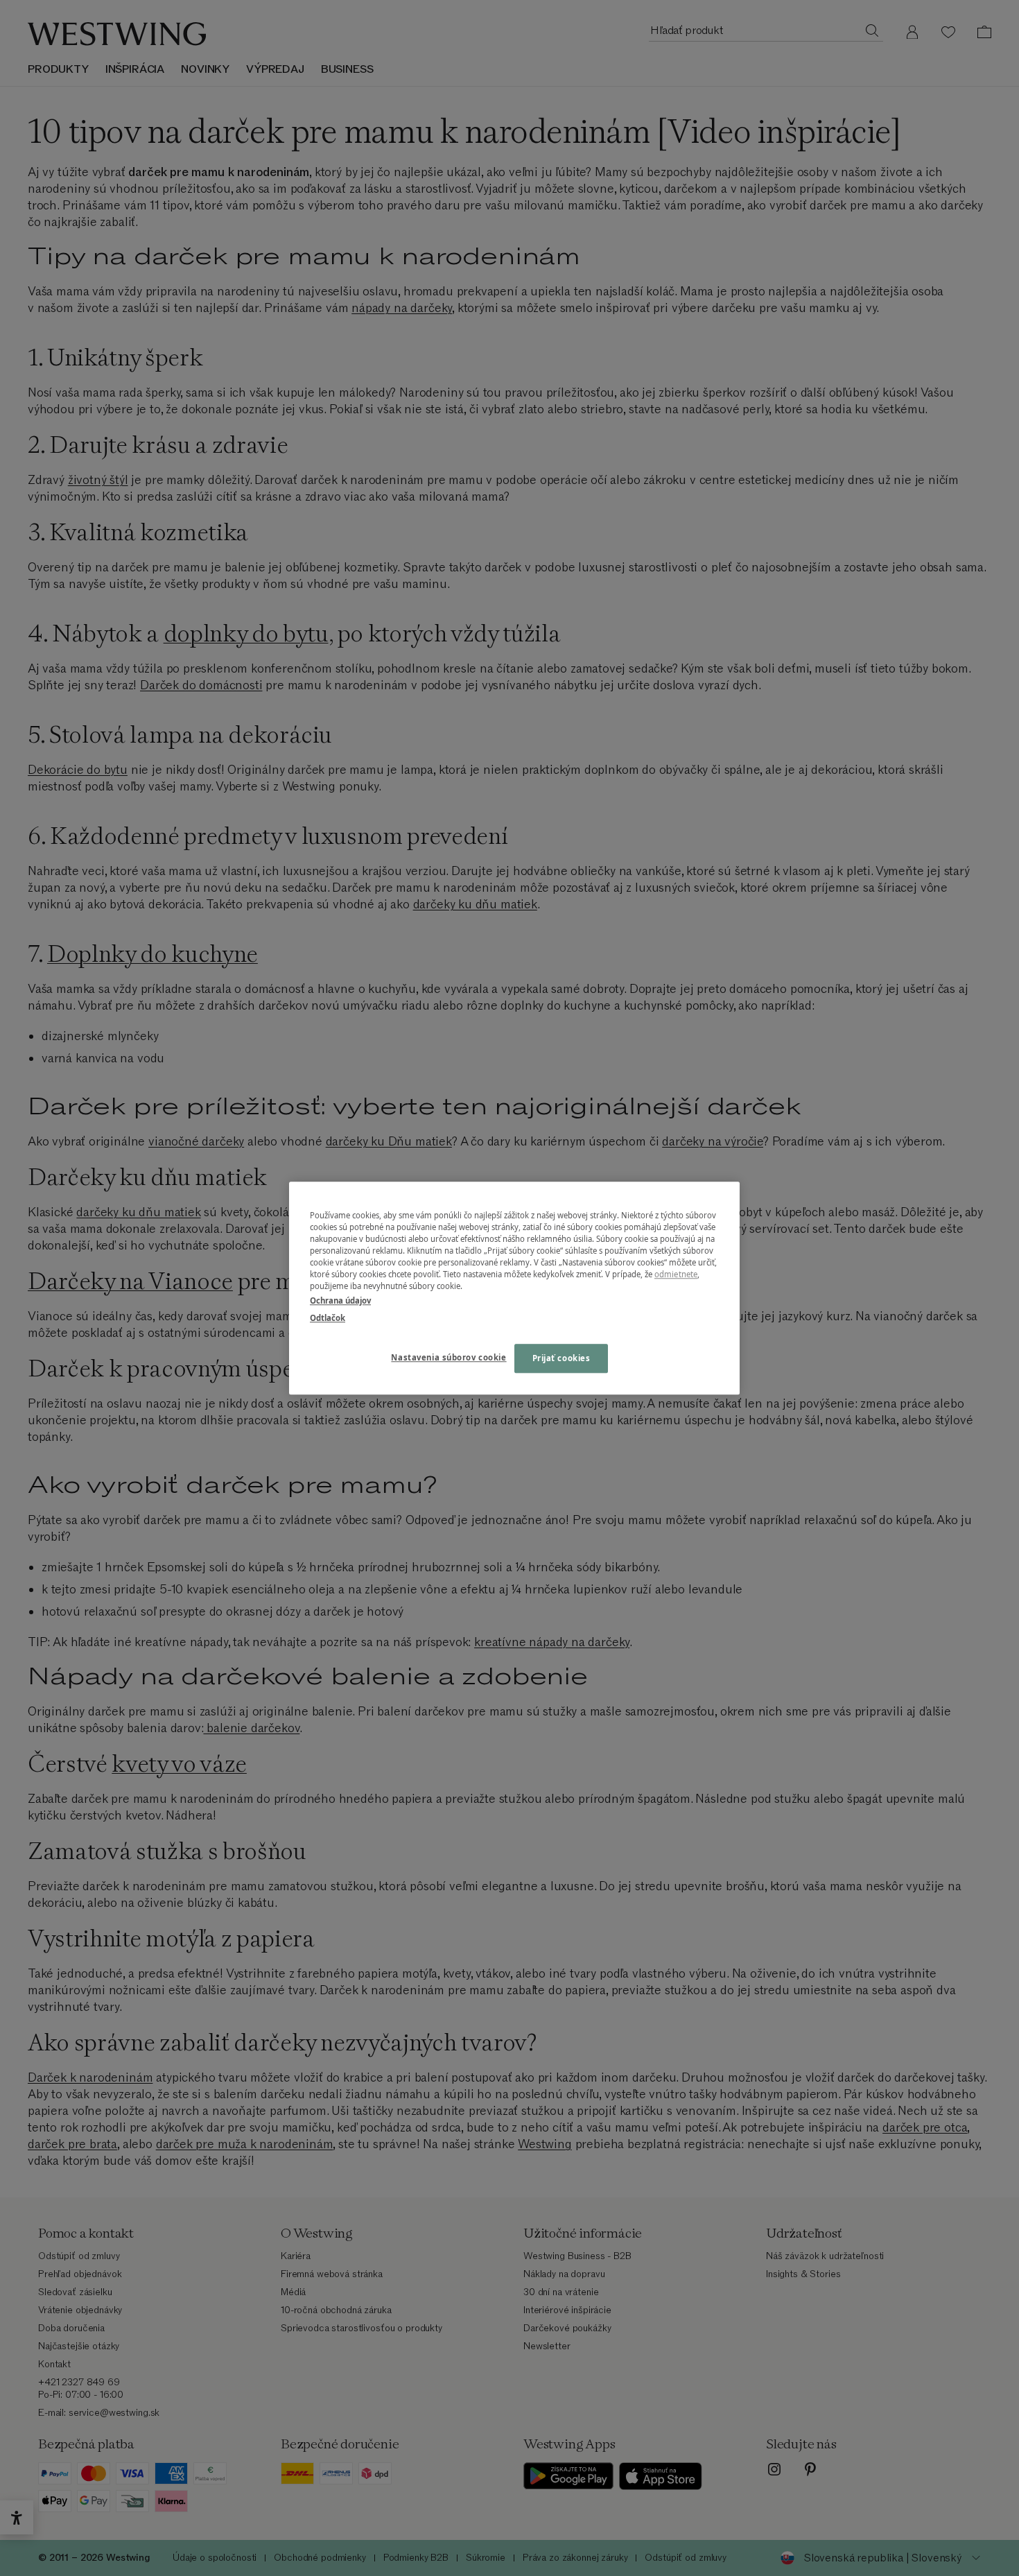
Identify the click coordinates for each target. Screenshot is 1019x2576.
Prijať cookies (561, 1358)
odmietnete (676, 1274)
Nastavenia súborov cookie (448, 1357)
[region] (514, 1288)
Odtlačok (328, 1318)
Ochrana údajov (340, 1300)
